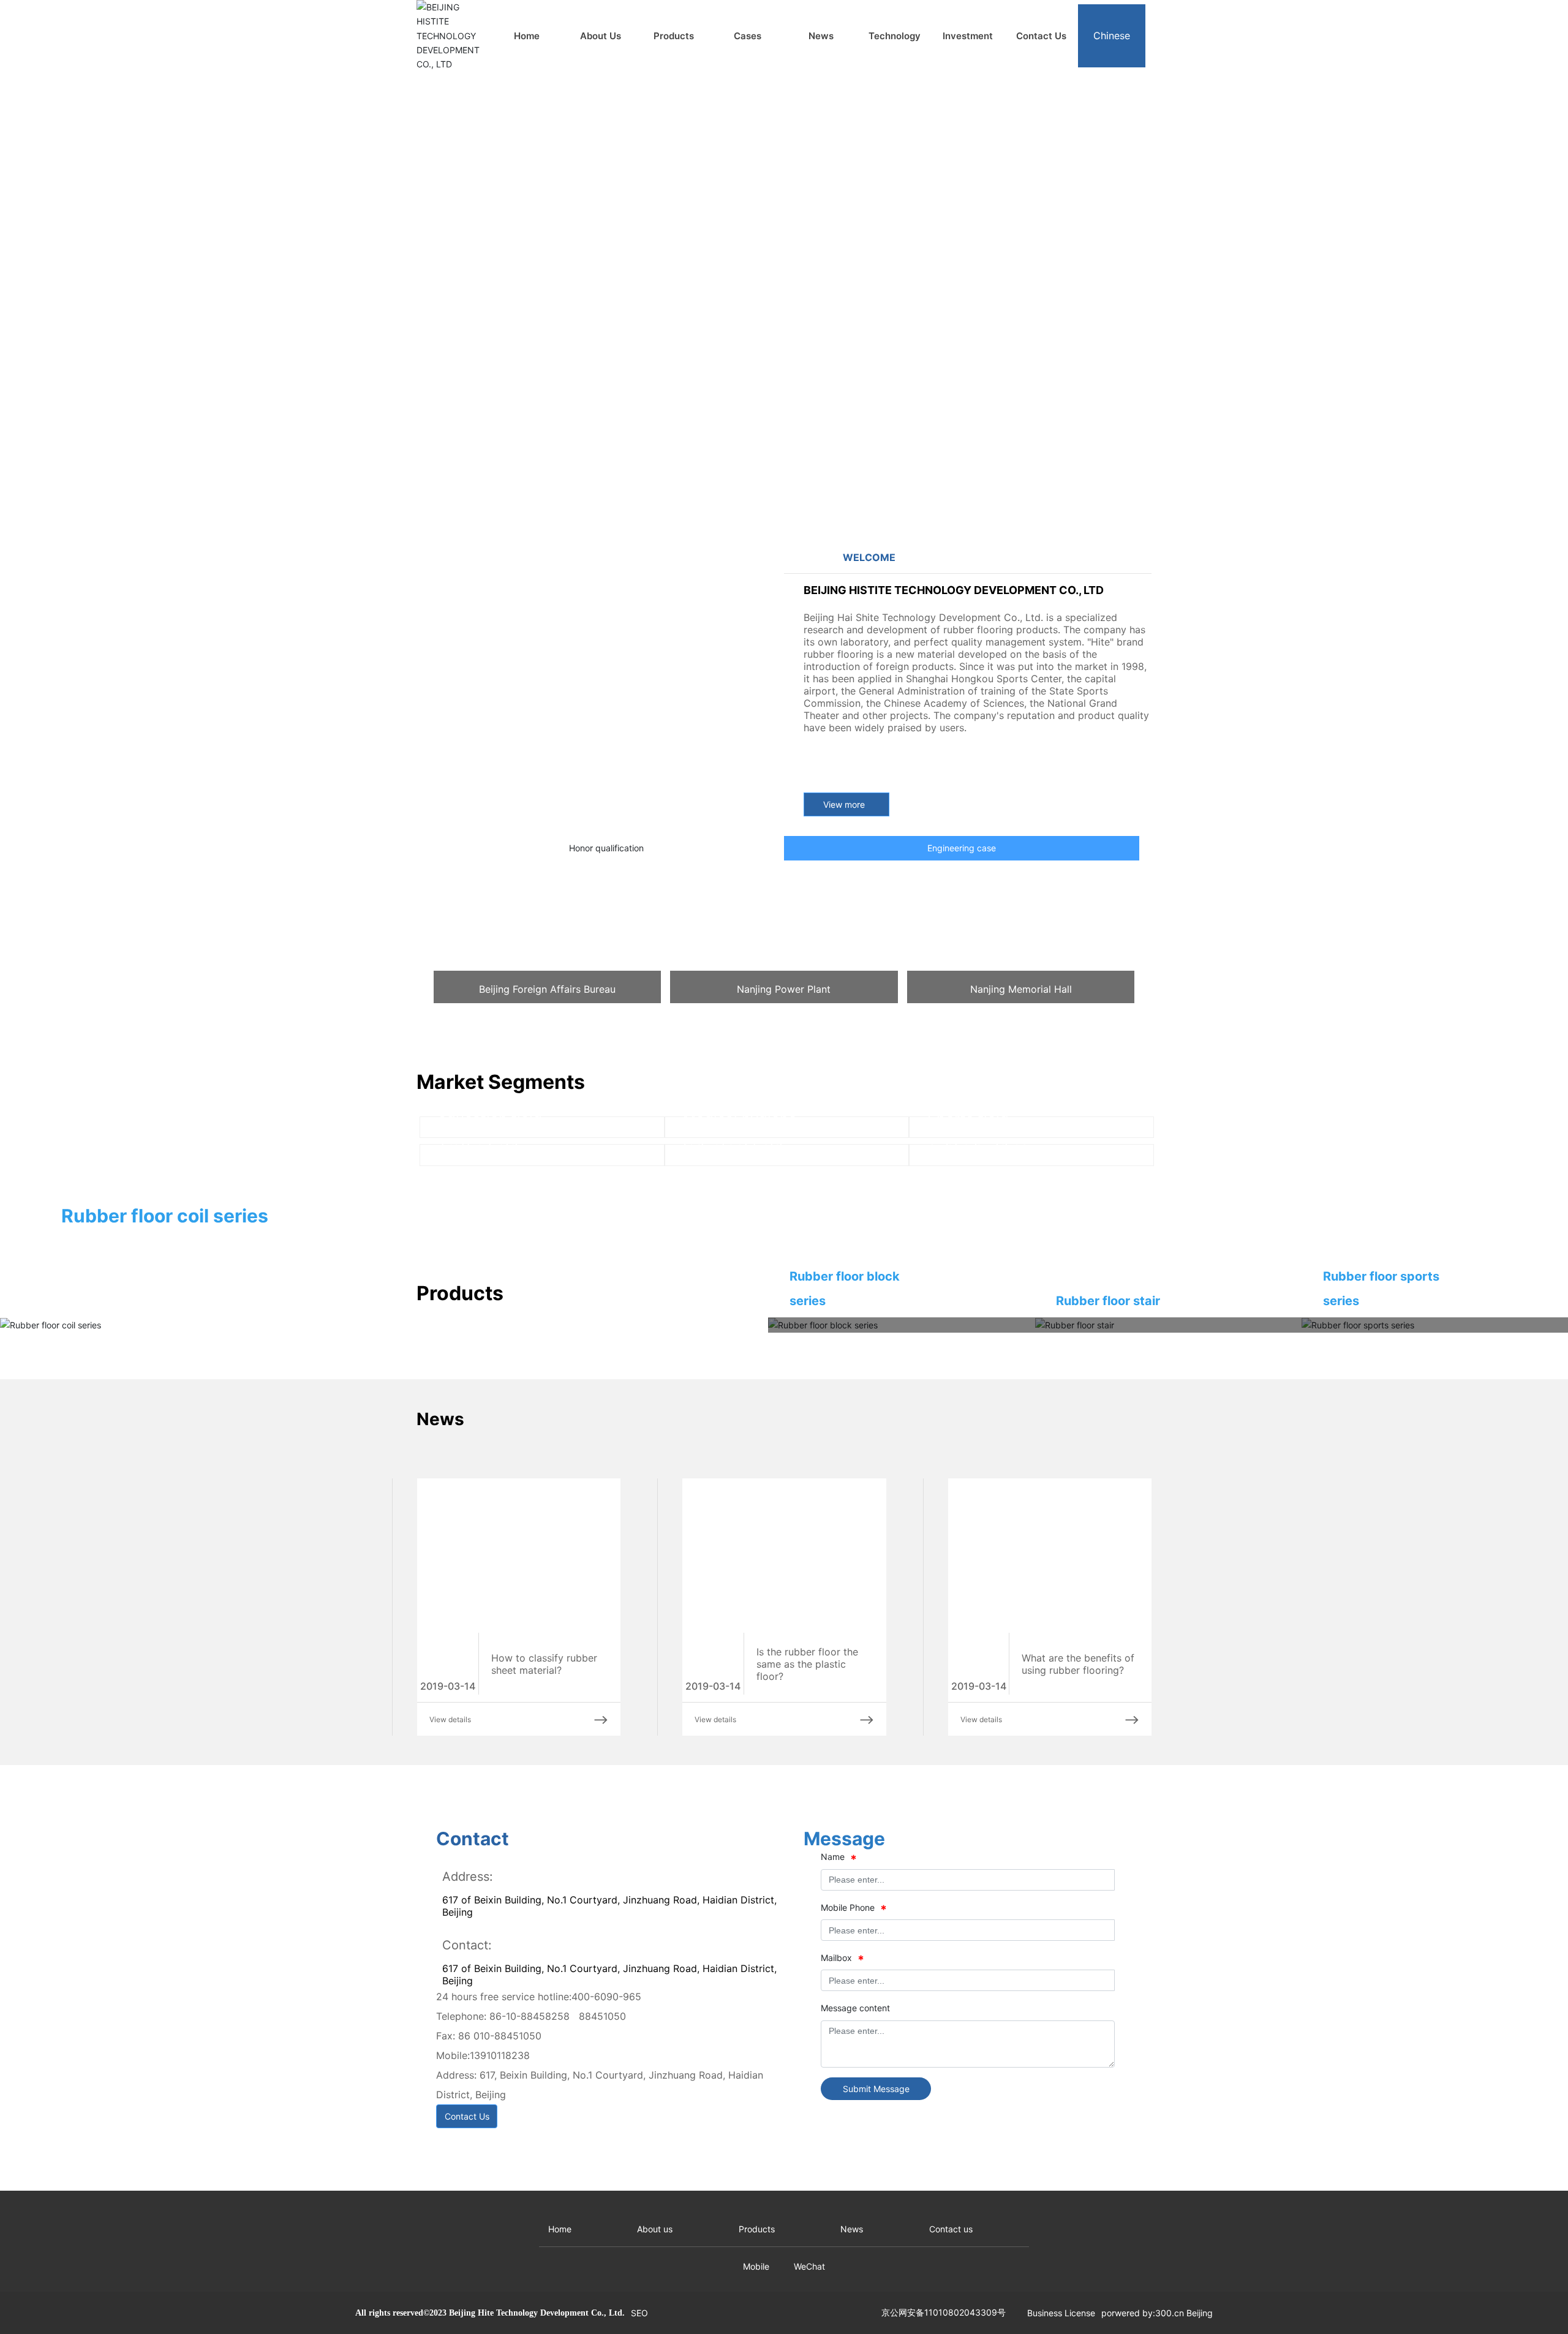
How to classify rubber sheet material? (544, 1875)
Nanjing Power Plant (784, 989)
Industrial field (733, 1403)
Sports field (968, 1248)
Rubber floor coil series (165, 1426)
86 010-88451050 (513, 2247)
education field (490, 1248)
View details (450, 1930)
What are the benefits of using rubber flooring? (1078, 1875)
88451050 (617, 2227)
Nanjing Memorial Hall (1021, 989)
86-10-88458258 (544, 2227)
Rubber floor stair (1108, 1511)
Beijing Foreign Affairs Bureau (547, 989)
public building (978, 1403)
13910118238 (514, 2267)
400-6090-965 (621, 2208)
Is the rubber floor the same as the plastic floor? (807, 1875)
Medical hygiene (740, 1248)
